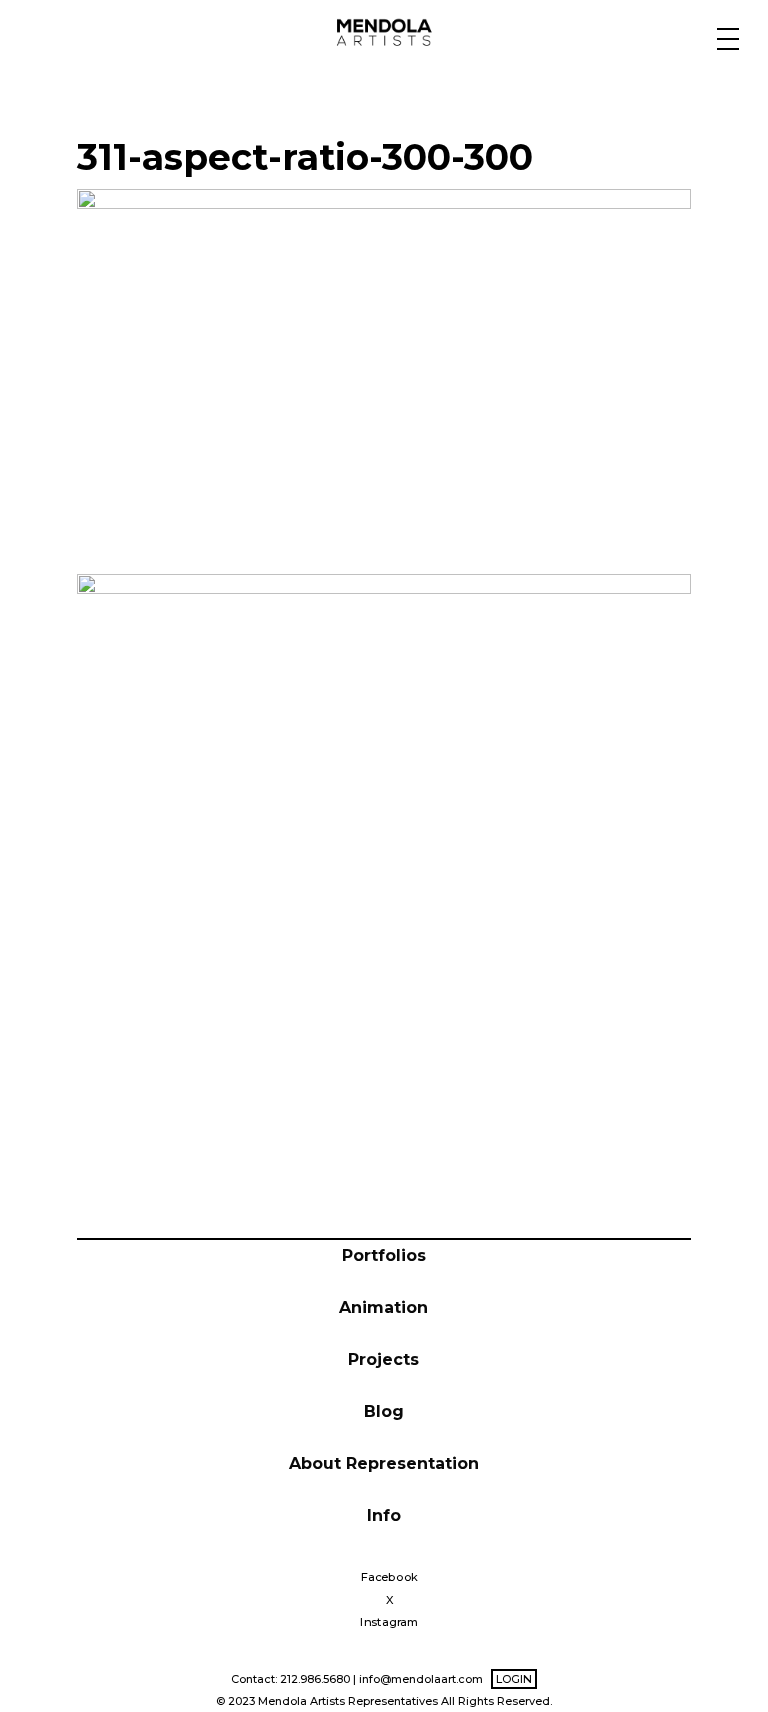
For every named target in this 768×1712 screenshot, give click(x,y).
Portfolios (384, 1255)
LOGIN (514, 1679)
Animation (383, 1307)
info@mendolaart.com (421, 1679)
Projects (383, 1359)
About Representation (384, 1463)
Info (384, 1515)
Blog (384, 1411)
